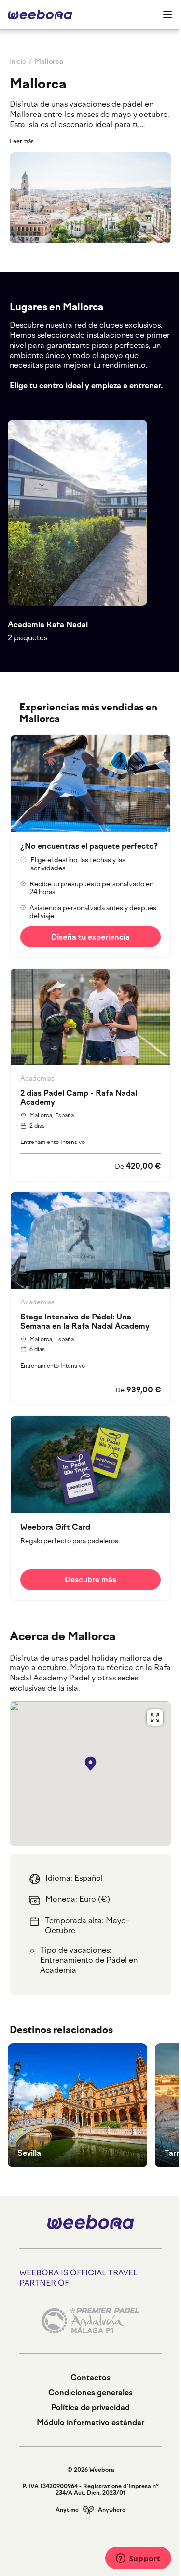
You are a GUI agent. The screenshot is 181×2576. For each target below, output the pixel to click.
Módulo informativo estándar (90, 2423)
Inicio (18, 62)
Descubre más (90, 1580)
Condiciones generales (90, 2393)
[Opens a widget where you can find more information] (138, 2559)
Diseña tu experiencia (90, 937)
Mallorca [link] (49, 62)
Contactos (90, 2378)
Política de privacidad (90, 2408)
